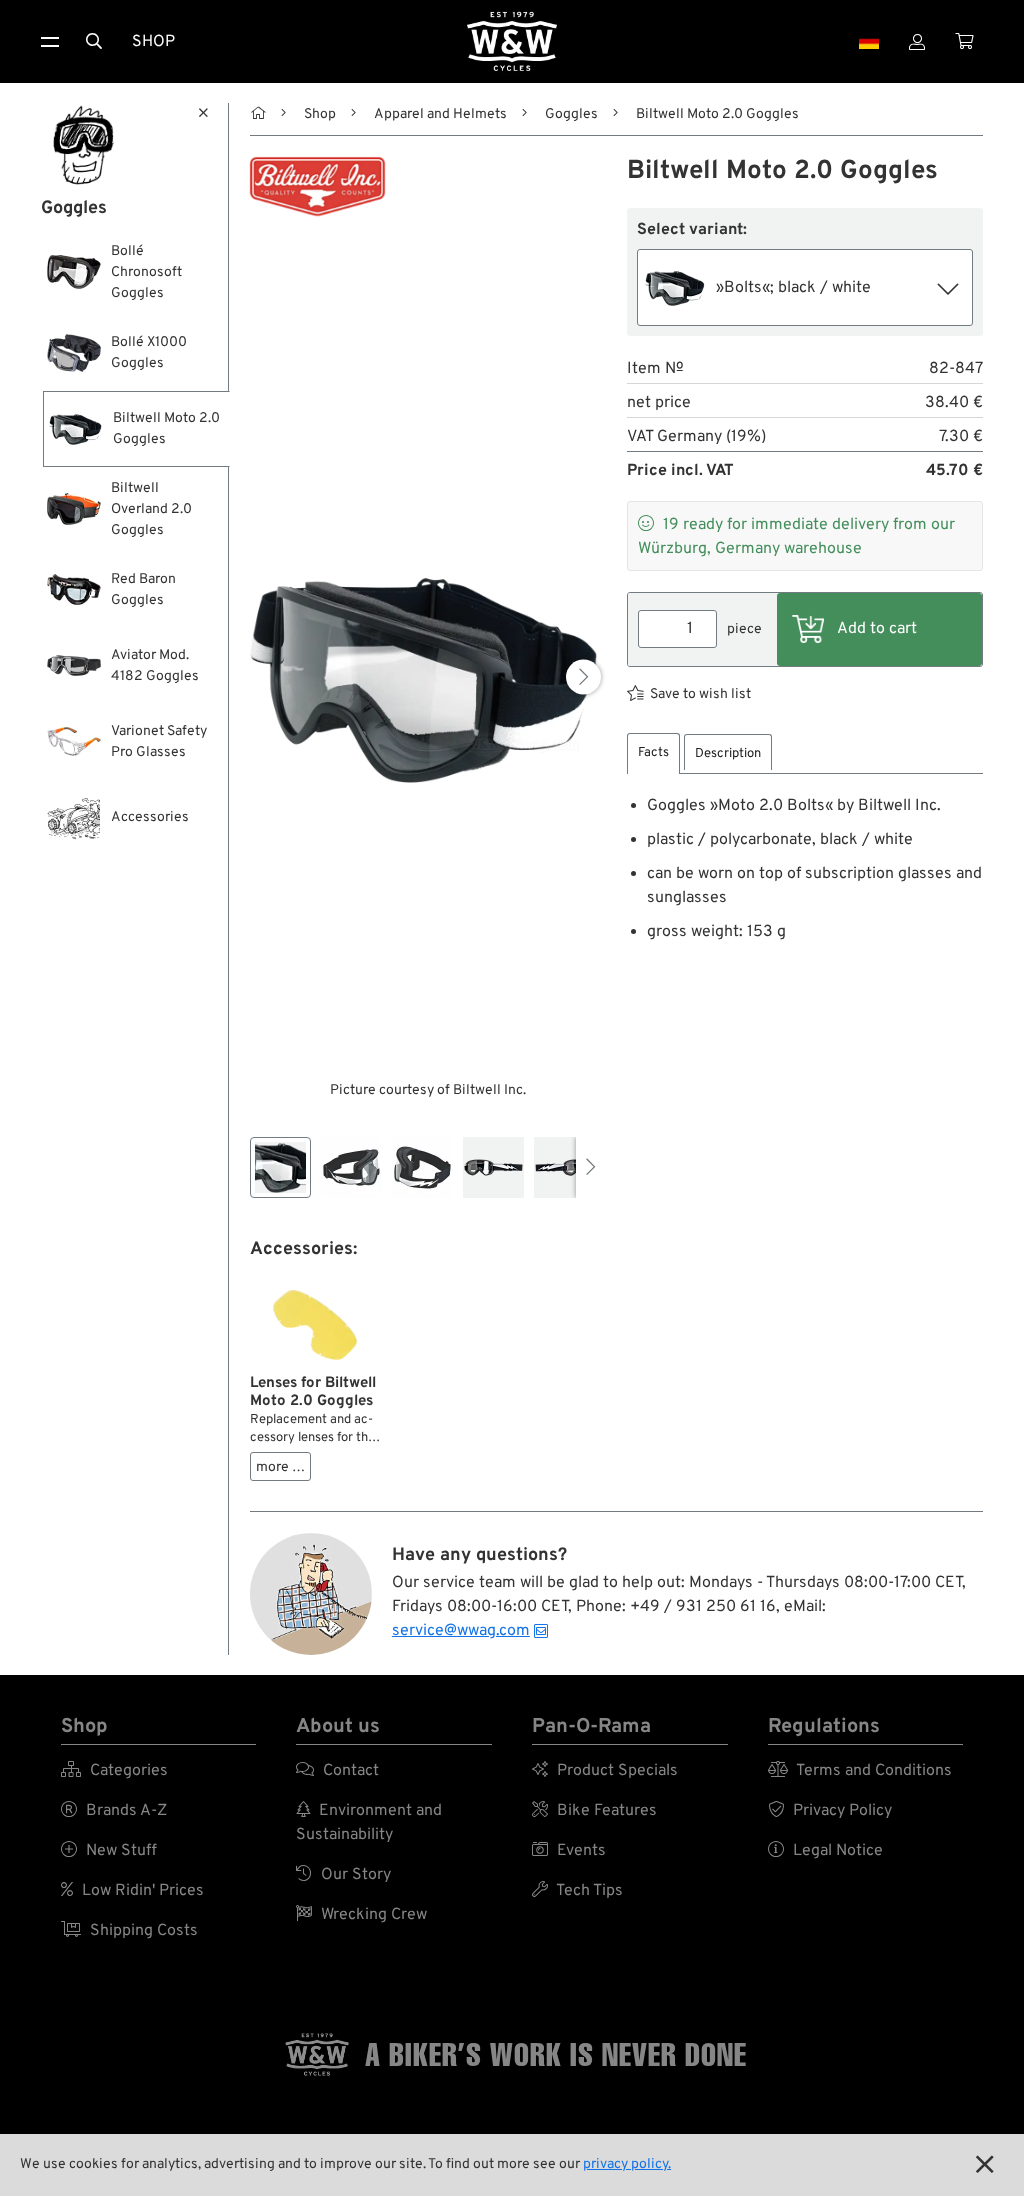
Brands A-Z (114, 1811)
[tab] (653, 753)
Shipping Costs (129, 1931)
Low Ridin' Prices (132, 1891)
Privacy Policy (830, 1811)
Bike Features (594, 1811)
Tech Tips (577, 1891)
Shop (153, 42)
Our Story (343, 1875)
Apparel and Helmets (440, 114)
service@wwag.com (461, 1631)
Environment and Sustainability (369, 1823)
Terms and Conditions (860, 1771)
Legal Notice (825, 1851)
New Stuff (109, 1851)
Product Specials (605, 1771)
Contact (337, 1771)
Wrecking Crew (361, 1915)
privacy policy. (627, 2164)
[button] (583, 677)
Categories (114, 1771)
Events (569, 1851)
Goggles (571, 114)
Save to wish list (700, 694)
